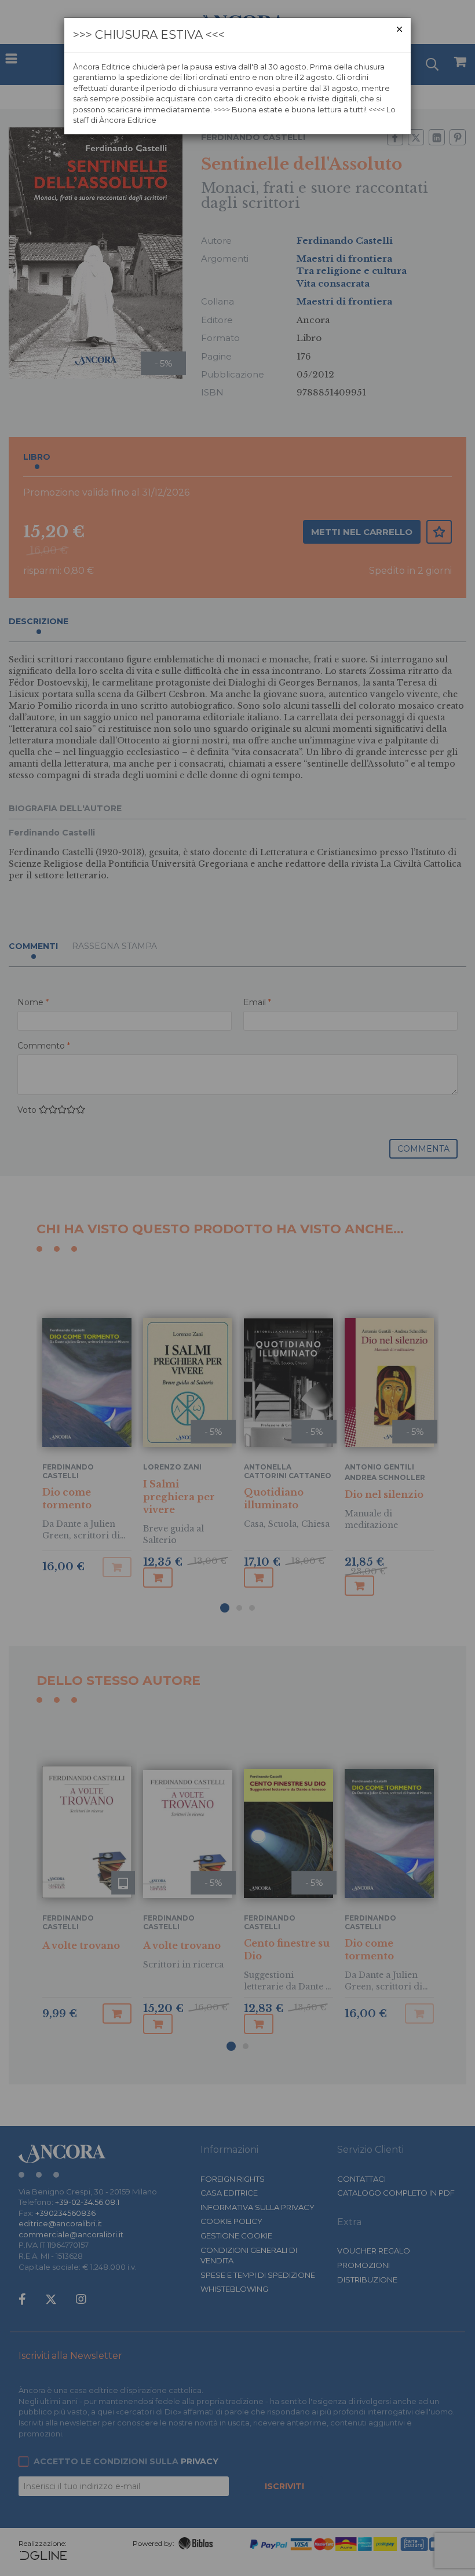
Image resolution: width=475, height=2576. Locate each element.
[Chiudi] (399, 29)
